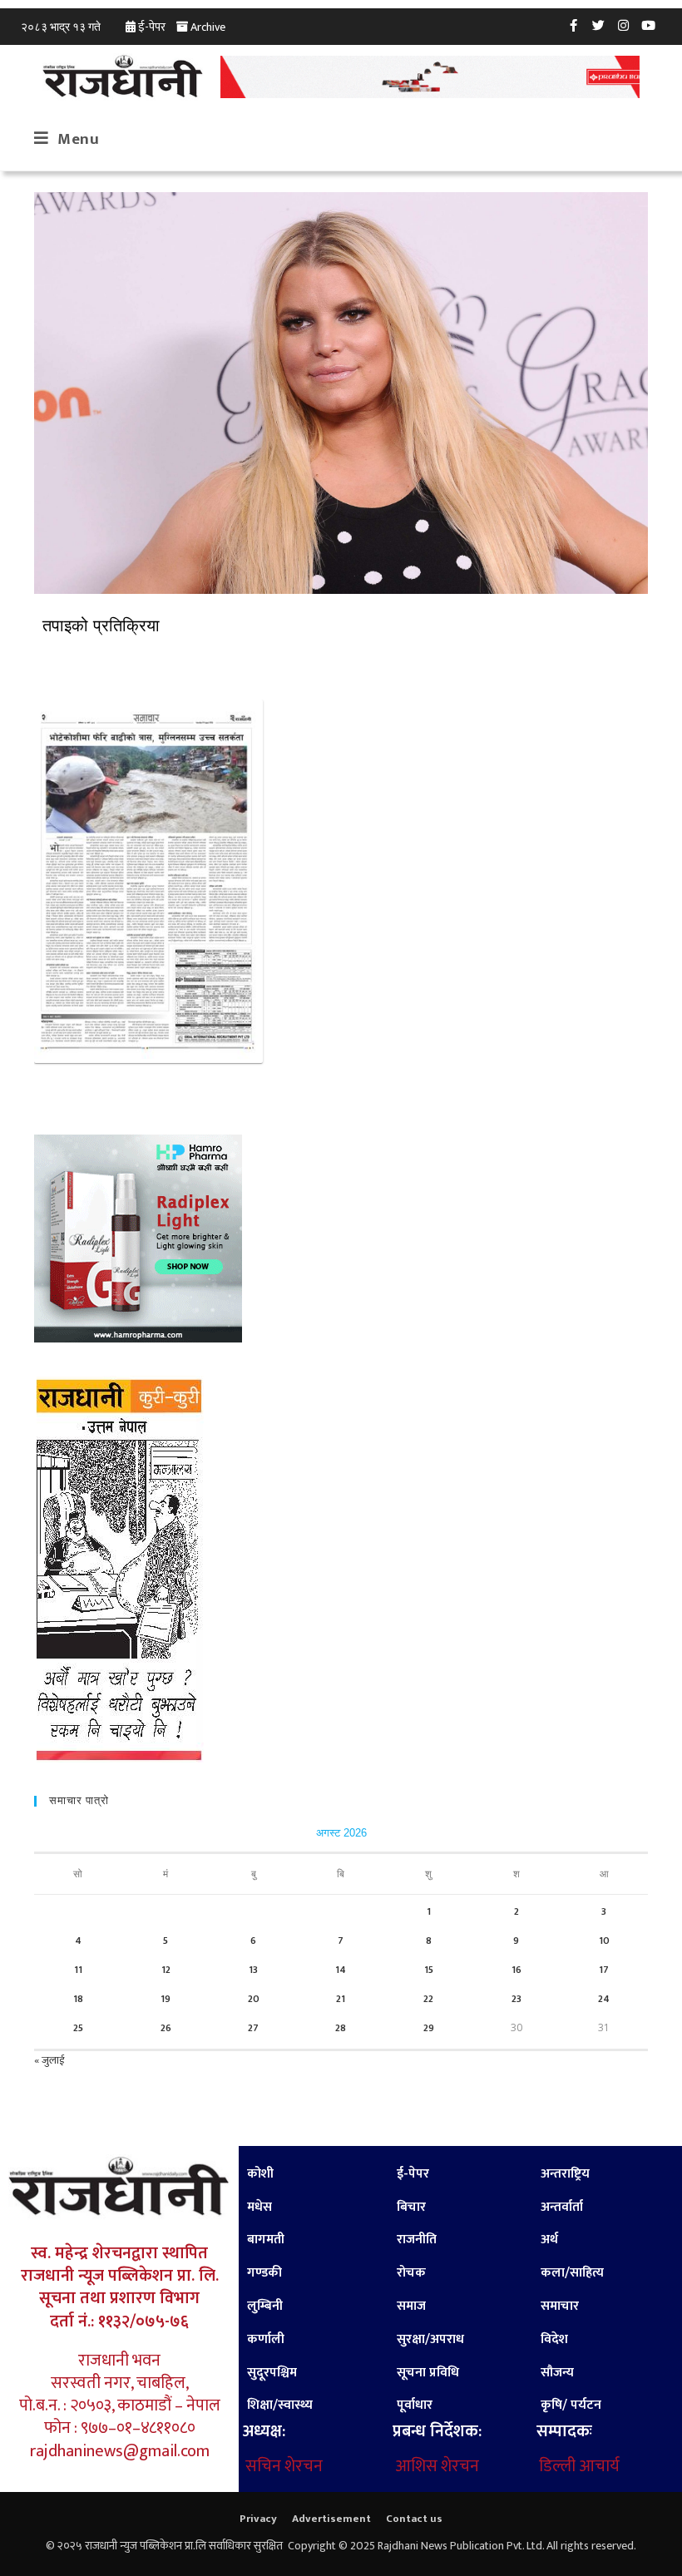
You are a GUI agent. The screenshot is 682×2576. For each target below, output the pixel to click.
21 (341, 1999)
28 (341, 2028)
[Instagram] (624, 25)
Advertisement (331, 2519)
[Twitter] (599, 25)
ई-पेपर (152, 27)
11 (78, 1970)
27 (253, 2028)
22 (428, 1999)
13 (253, 1970)
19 (166, 1999)
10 (604, 1941)
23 (516, 1999)
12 (166, 1970)
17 (604, 1970)
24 (604, 1999)
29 (429, 2028)
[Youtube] (649, 25)
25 (78, 2028)
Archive (208, 27)
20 (254, 1999)
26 (166, 2028)
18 (78, 1999)
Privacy (258, 2519)
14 (341, 1970)
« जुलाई (49, 2060)
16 (516, 1970)
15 (429, 1970)
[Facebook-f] (574, 25)
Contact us (414, 2519)
